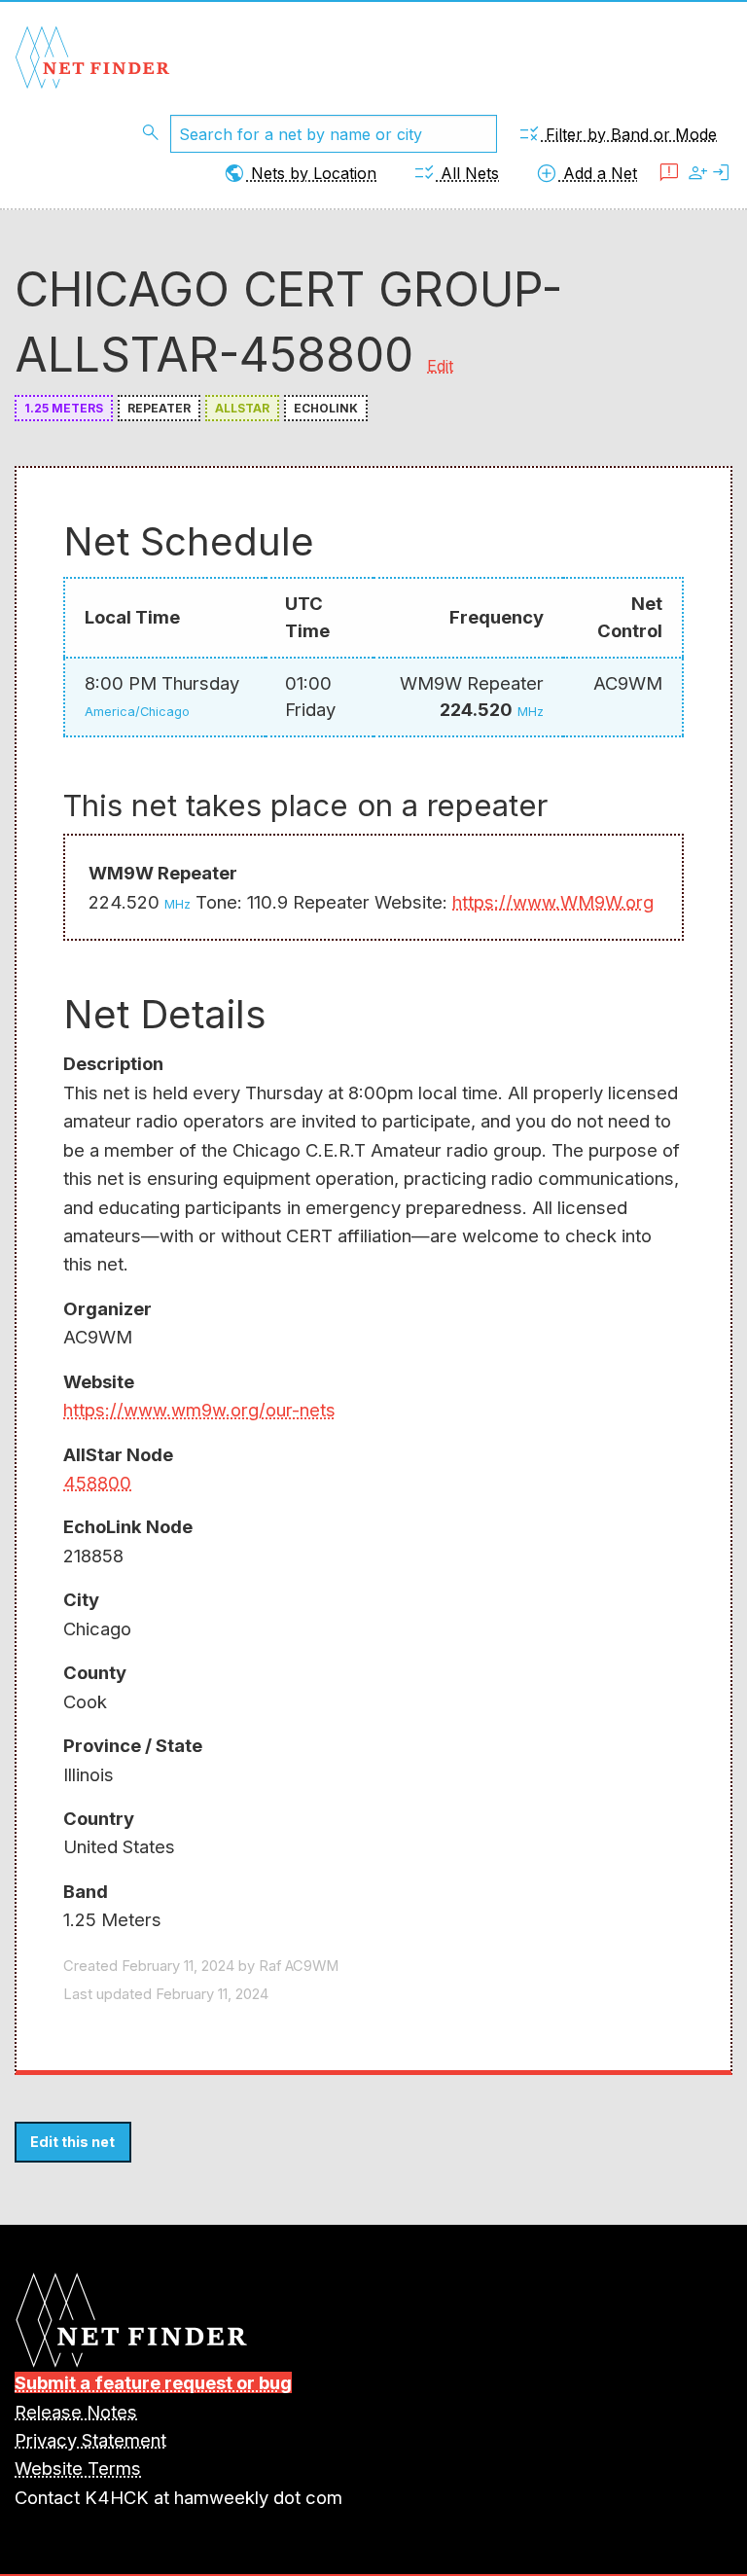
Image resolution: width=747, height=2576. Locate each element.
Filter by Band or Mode (617, 134)
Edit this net (72, 2142)
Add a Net (586, 173)
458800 (97, 1483)
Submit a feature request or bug (153, 2382)
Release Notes (76, 2412)
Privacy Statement (90, 2440)
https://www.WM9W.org (553, 902)
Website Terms (78, 2468)
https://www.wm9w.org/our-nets (199, 1410)
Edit (440, 366)
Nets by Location (300, 173)
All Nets (456, 173)
